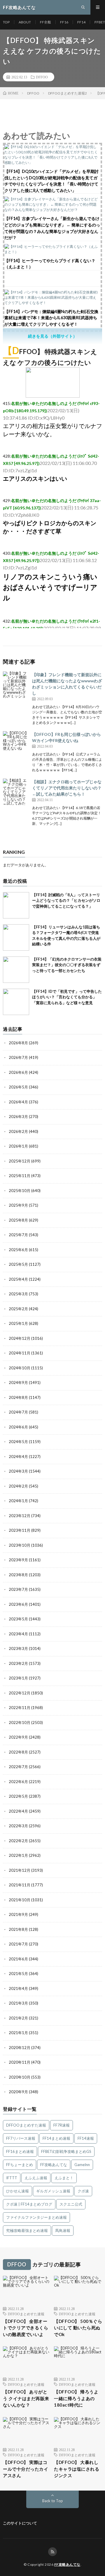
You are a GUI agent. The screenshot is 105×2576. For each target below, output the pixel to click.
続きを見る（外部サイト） (52, 336)
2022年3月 (18, 1826)
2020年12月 (20, 2048)
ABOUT (25, 22)
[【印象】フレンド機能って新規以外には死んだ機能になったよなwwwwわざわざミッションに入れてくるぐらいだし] (16, 685)
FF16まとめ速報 (20, 2151)
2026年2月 (18, 1131)
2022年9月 (18, 1737)
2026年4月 (18, 1102)
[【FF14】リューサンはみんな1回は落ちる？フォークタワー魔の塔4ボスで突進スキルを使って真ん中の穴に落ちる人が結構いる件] (16, 937)
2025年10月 (20, 1191)
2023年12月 (20, 1516)
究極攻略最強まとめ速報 (27, 2230)
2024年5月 (18, 1442)
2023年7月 (18, 1589)
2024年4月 (18, 1457)
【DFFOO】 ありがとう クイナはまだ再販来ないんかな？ (26, 2398)
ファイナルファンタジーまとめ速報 (36, 2217)
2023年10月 (20, 1545)
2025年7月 (18, 1235)
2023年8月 (18, 1575)
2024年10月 (20, 1368)
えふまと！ (64, 2178)
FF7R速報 (62, 2125)
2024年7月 (18, 1412)
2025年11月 (20, 1176)
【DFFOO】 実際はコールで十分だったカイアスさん (26, 2469)
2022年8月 (18, 1752)
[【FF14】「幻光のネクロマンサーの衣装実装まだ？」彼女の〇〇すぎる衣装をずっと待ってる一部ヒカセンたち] (16, 970)
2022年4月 (18, 1811)
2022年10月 (20, 1723)
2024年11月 (20, 1353)
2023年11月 (20, 1530)
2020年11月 (20, 2062)
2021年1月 (18, 2033)
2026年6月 (18, 1072)
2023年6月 (18, 1604)
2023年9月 (18, 1560)
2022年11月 (20, 1708)
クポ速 (83, 2191)
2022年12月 (20, 1693)
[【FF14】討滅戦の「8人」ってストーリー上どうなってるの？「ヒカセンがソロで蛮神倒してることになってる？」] (16, 905)
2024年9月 (18, 1383)
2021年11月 (20, 1885)
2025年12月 (20, 1161)
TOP (6, 22)
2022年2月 (18, 1841)
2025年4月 (18, 1279)
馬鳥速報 (63, 2230)
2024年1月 (18, 1501)
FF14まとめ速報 (56, 2138)
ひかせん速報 (17, 2191)
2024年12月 (20, 1338)
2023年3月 (18, 1648)
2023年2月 (18, 1663)
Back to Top (53, 2501)
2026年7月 (18, 1057)
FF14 (81, 22)
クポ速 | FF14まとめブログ (29, 2204)
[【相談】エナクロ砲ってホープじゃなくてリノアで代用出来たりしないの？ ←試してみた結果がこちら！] (16, 792)
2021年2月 (18, 2018)
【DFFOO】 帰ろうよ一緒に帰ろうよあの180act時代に (76, 2398)
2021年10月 (20, 1900)
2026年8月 (18, 1043)
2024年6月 (18, 1427)
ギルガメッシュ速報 (53, 2191)
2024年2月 (18, 1486)
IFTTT (12, 2178)
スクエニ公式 (71, 2204)
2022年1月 (18, 1855)
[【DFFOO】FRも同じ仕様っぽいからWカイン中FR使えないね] (16, 744)
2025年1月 (18, 1323)
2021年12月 (20, 1870)
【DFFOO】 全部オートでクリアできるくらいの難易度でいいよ (26, 2328)
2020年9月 (18, 2092)
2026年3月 (18, 1117)
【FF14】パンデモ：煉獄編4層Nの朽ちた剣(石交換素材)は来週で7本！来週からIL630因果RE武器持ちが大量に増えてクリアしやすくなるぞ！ (51, 318)
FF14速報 (86, 2138)
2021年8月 (18, 1929)
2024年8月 (18, 1397)
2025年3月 (18, 1294)
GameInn (82, 2165)
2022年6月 (18, 1782)
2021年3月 (18, 2003)
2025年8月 (18, 1220)
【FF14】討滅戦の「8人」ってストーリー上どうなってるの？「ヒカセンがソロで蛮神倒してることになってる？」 (66, 900)
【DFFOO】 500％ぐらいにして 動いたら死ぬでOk (78, 2328)
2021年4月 (18, 1988)
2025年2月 (18, 1309)
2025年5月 (18, 1264)
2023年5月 (18, 1619)
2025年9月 (18, 1205)
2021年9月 (18, 1914)
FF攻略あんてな (54, 2165)
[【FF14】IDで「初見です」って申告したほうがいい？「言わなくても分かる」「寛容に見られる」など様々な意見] (16, 1002)
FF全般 (45, 22)
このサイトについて (20, 2523)
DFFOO (42, 77)
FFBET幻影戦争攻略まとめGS (66, 2151)
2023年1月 (18, 1678)
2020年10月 (20, 2077)
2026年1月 (18, 1146)
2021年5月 (18, 1974)
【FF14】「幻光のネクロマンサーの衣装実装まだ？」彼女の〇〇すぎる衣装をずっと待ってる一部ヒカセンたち (67, 965)
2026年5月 (18, 1087)
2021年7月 (18, 1944)
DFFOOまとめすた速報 (26, 2125)
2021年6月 (18, 1959)
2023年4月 (18, 1634)
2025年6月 (18, 1250)
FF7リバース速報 (21, 2138)
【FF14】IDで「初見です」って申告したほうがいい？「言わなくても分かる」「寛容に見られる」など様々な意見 (67, 997)
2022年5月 (18, 1796)
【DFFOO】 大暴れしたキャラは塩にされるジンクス (77, 2469)
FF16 (64, 22)
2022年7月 (18, 1767)
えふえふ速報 (36, 2178)
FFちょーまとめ (20, 2165)
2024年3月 (18, 1471)
